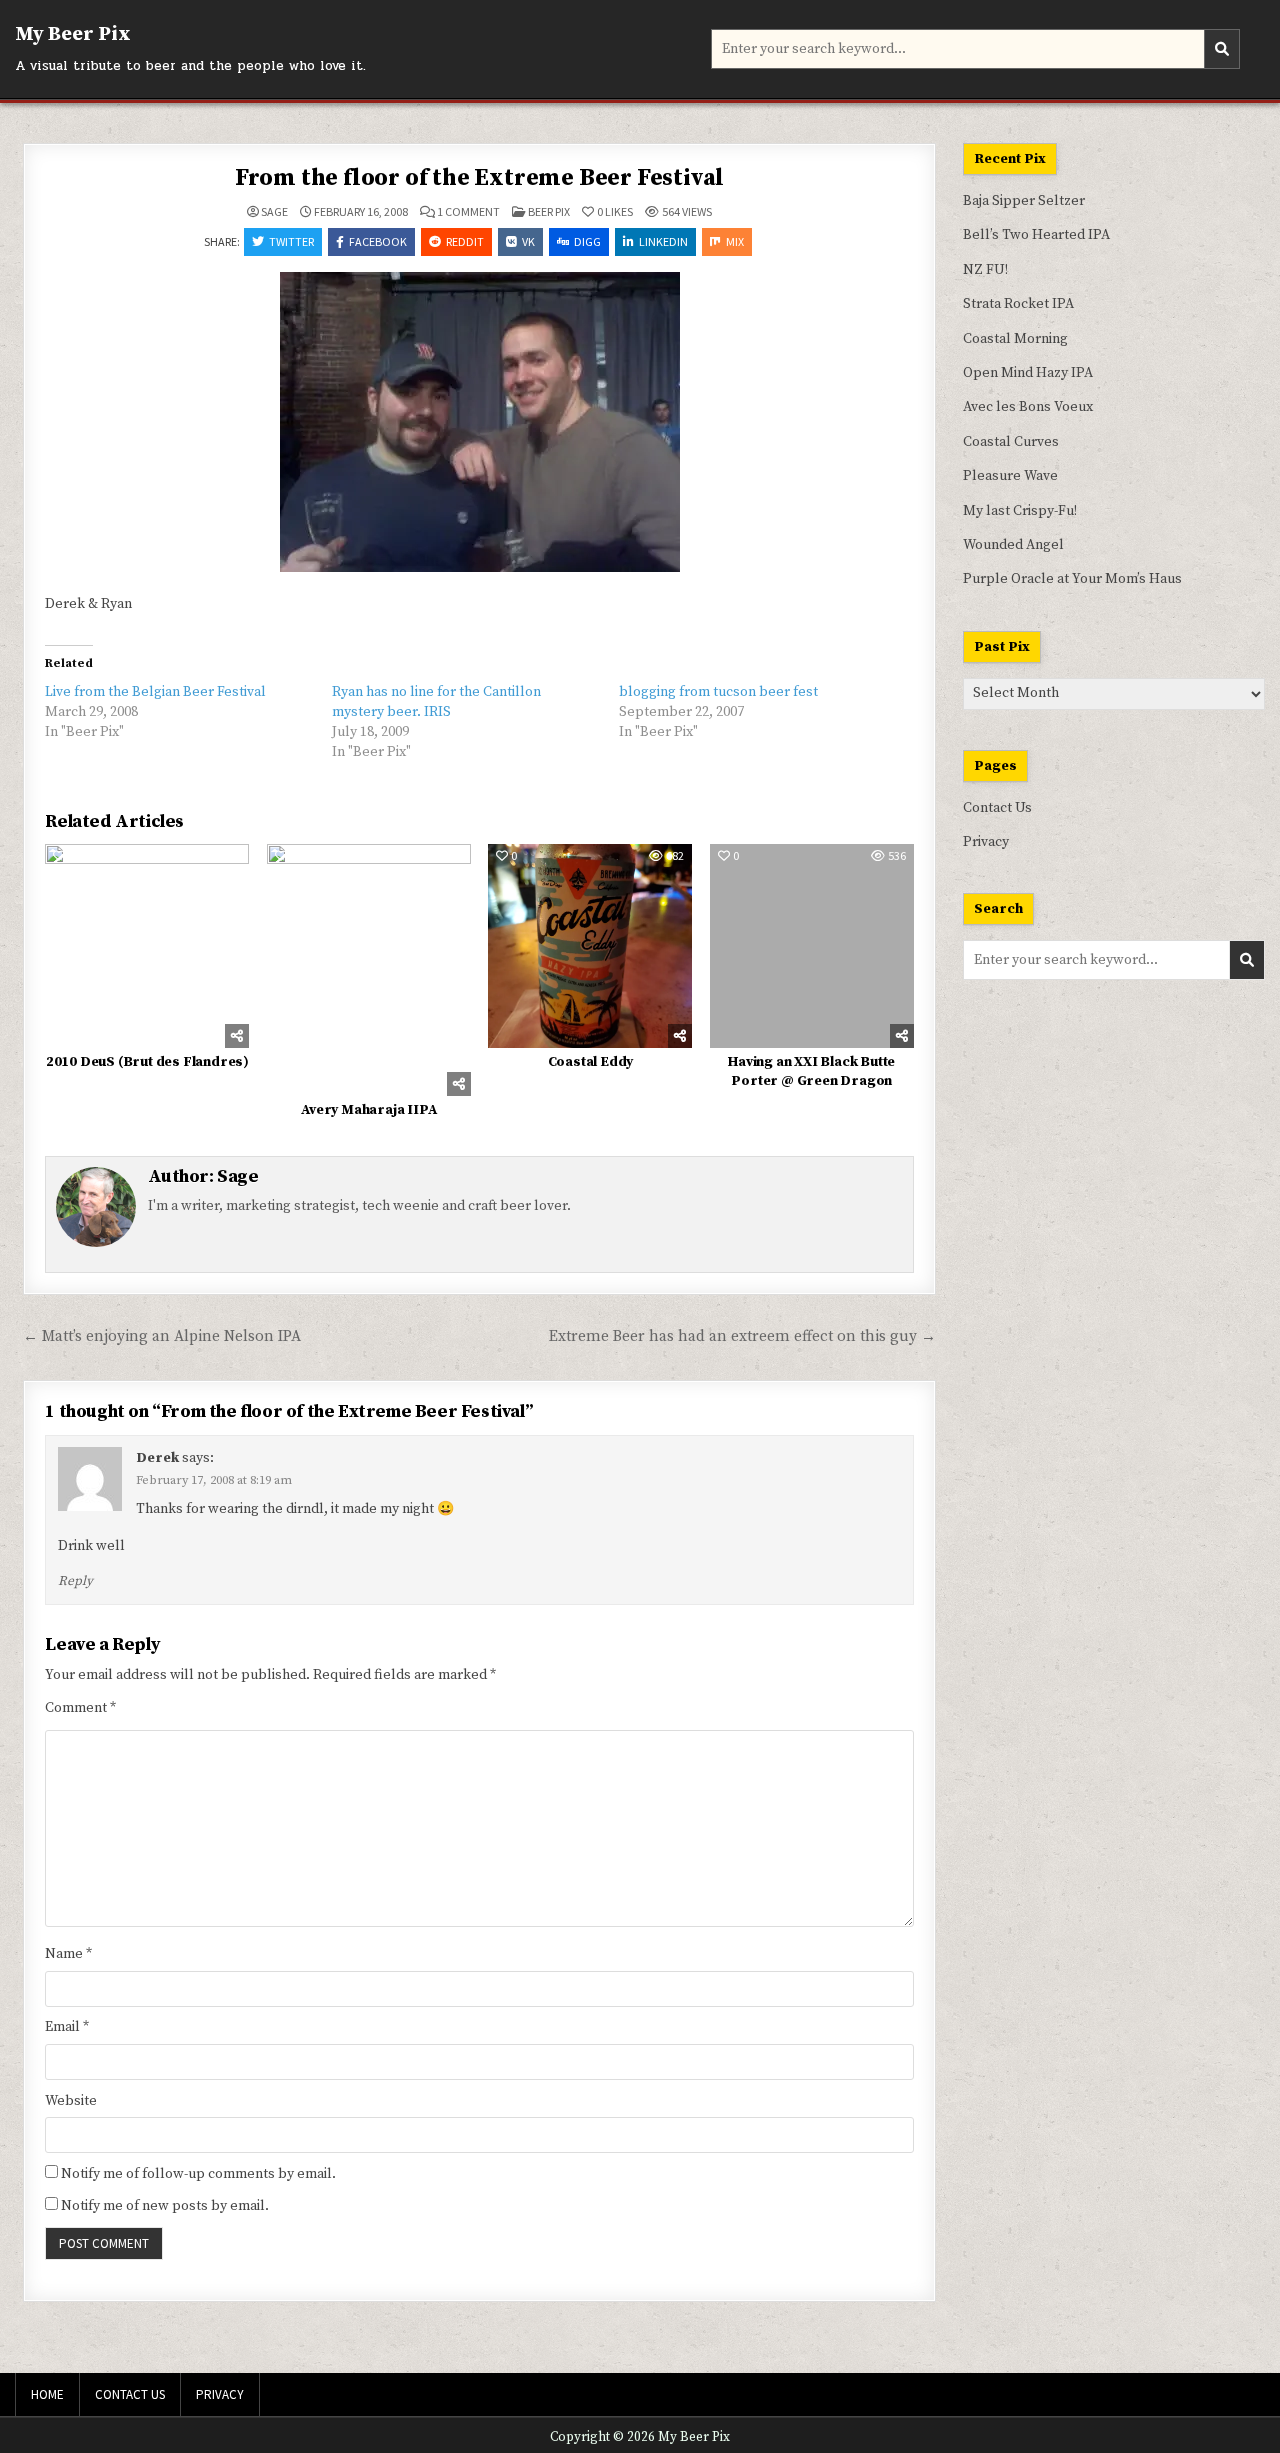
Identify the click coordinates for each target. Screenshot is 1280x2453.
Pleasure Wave (1010, 476)
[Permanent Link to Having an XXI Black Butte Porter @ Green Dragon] (812, 946)
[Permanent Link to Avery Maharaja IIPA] (369, 970)
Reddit (465, 241)
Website (71, 2101)
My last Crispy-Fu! (1020, 511)
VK (528, 241)
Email (67, 2027)
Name (68, 1954)
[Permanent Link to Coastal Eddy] (590, 946)
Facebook (378, 241)
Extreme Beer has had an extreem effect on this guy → (742, 1336)
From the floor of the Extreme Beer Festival (479, 178)
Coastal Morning (1015, 339)
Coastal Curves (1011, 442)
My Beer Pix (73, 34)
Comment (80, 1708)
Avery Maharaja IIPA (368, 1110)
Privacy (986, 842)
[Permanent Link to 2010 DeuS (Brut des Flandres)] (147, 946)
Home (47, 2394)
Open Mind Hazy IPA (1028, 373)
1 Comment (468, 212)
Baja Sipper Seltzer (1024, 201)
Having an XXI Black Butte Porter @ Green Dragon (811, 1072)
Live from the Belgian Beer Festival (155, 692)
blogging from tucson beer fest (718, 692)
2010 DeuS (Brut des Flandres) (147, 1062)
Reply (75, 1581)
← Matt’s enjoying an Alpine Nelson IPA (162, 1336)
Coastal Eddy (591, 1062)
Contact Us (997, 808)
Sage (274, 212)
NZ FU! (985, 270)
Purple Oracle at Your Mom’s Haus (1072, 579)
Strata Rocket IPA (1018, 304)
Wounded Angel (1013, 545)
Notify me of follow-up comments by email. (198, 2174)
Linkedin (663, 241)
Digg (587, 241)
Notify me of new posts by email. (165, 2206)
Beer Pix (549, 211)
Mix (735, 241)
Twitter (291, 241)
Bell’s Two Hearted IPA (1036, 235)
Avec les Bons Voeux (1028, 407)
